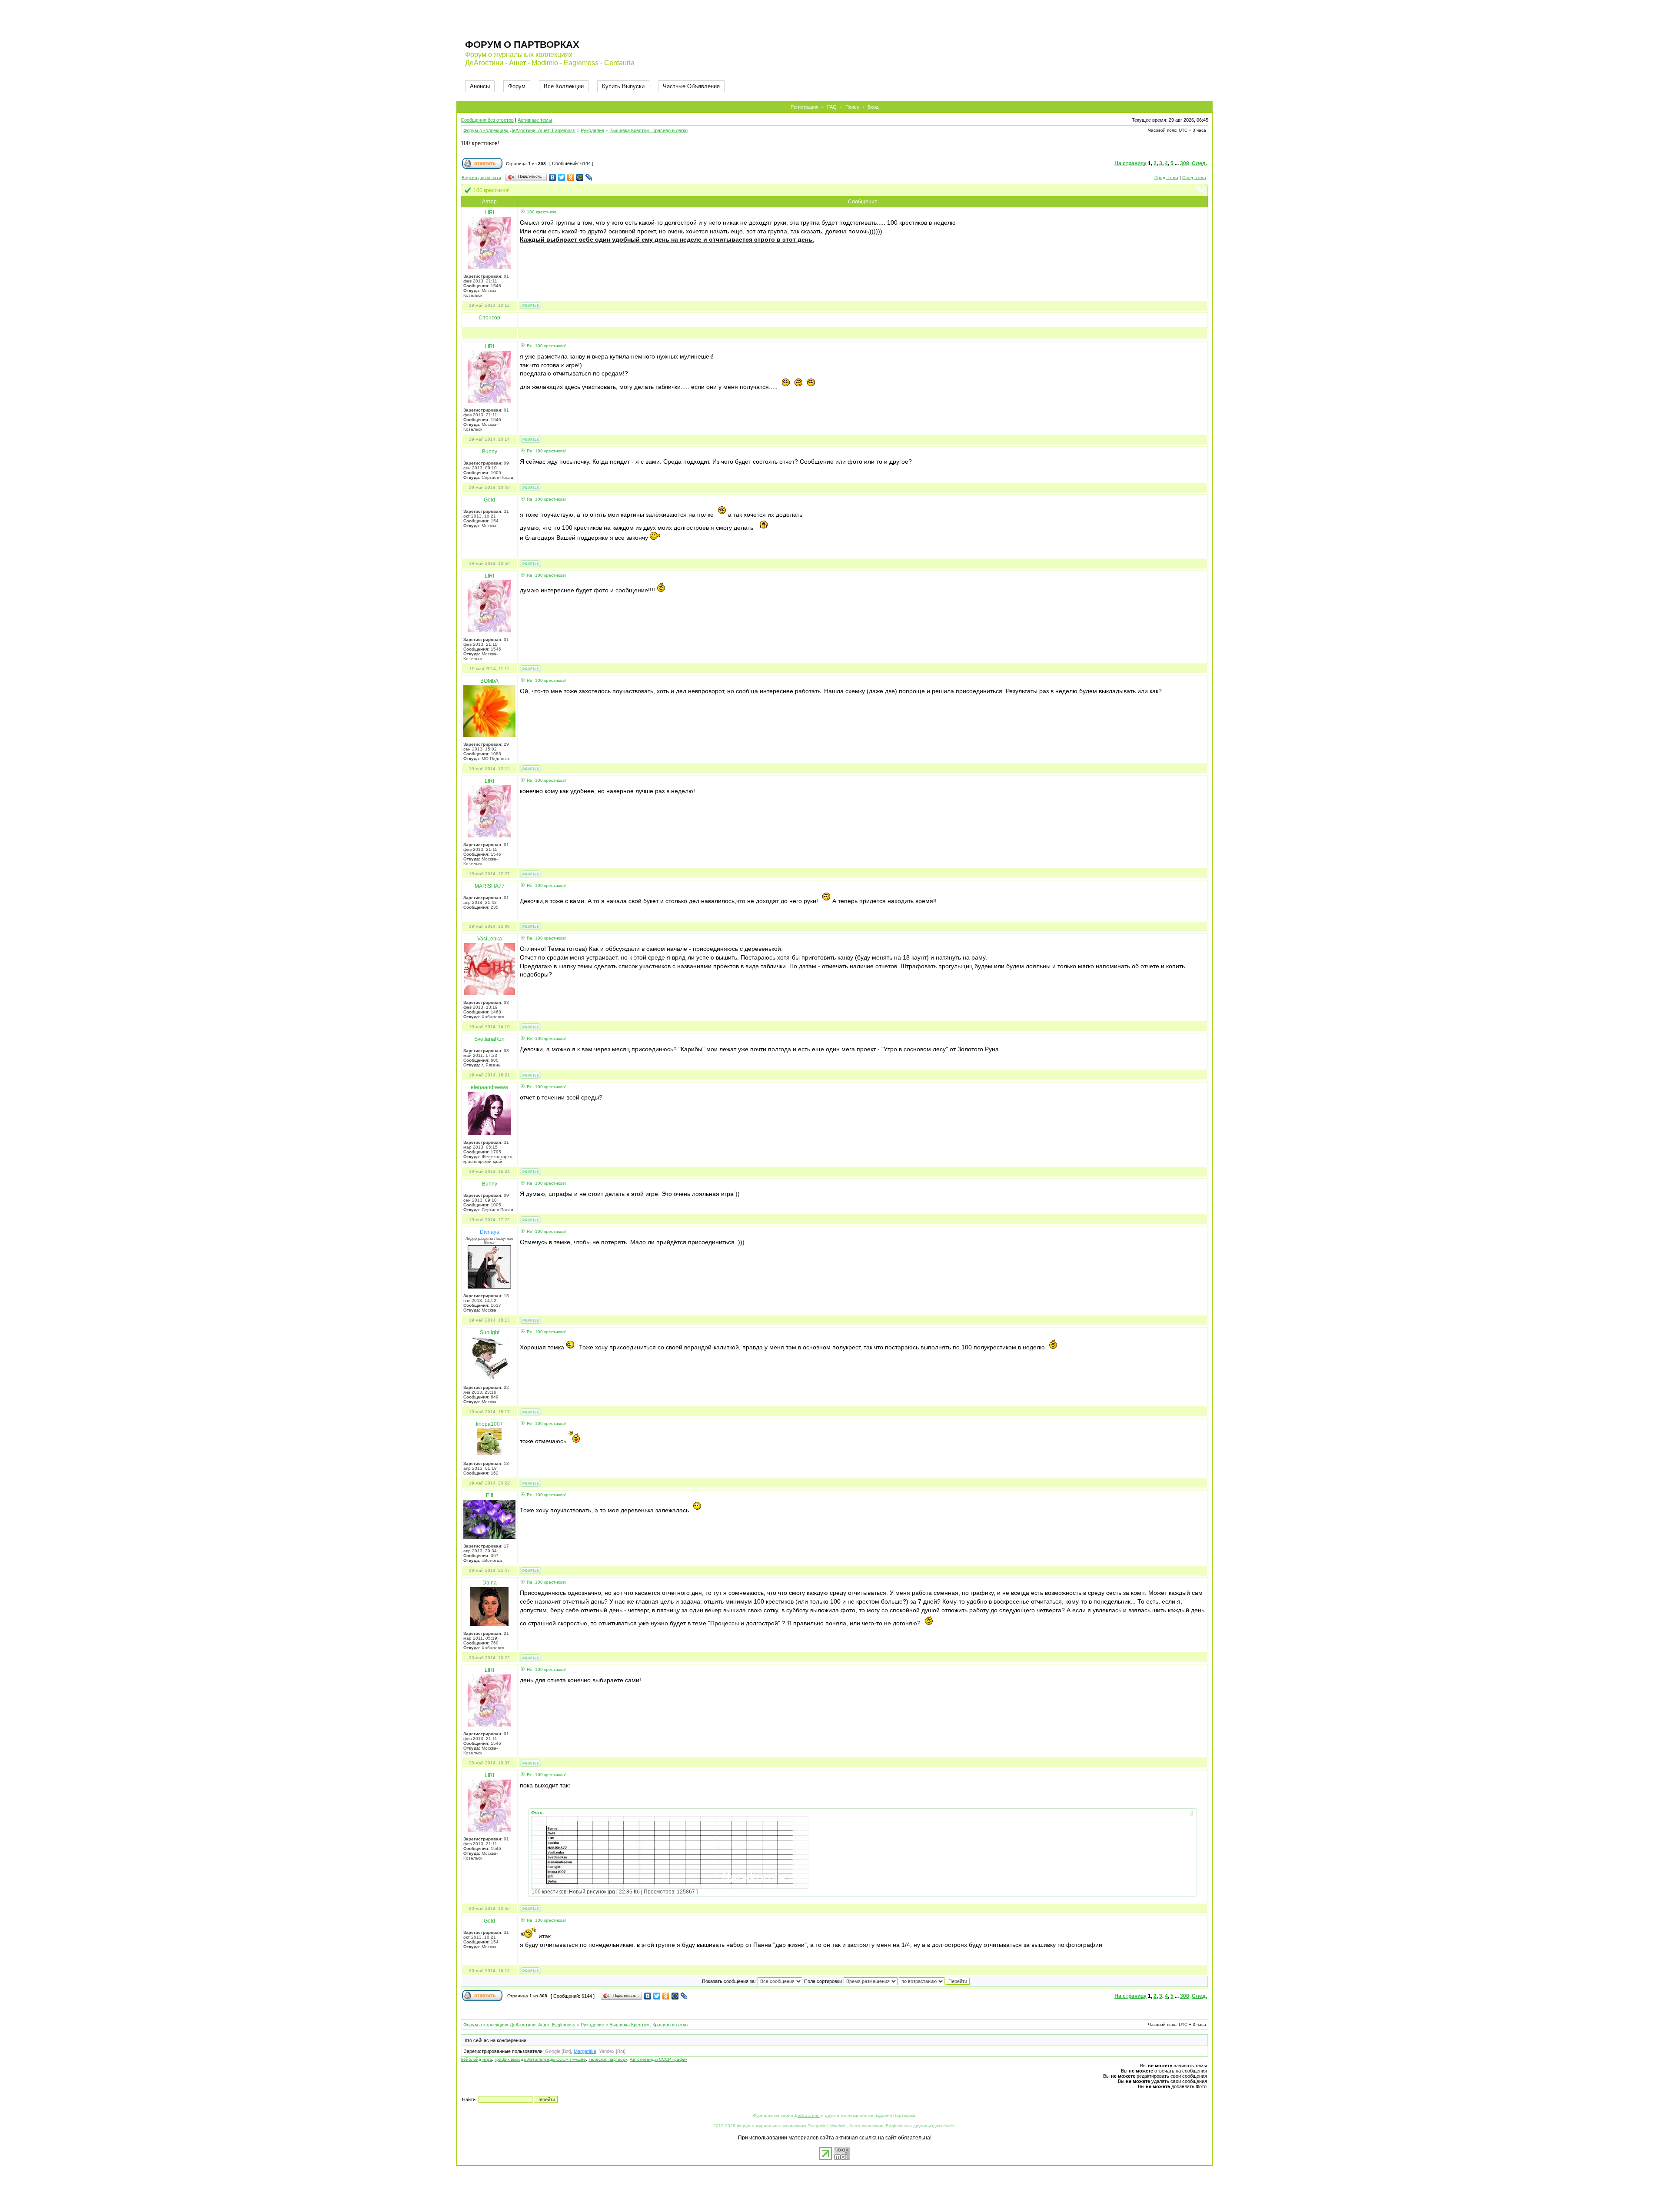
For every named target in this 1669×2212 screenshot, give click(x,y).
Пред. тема (1166, 178)
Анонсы (480, 86)
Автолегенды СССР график (658, 2059)
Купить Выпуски (623, 86)
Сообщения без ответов (487, 120)
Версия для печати (481, 178)
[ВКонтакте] (553, 177)
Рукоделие (592, 130)
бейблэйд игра (476, 2059)
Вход (873, 107)
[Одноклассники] (571, 177)
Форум (517, 86)
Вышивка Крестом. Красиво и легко (648, 130)
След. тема (1194, 178)
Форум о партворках (522, 45)
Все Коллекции (564, 86)
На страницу (1130, 163)
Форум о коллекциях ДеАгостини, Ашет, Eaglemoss (519, 130)
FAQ (832, 107)
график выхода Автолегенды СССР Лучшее (540, 2059)
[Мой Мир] (580, 177)
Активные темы (535, 120)
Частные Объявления (691, 86)
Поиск (852, 107)
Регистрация (805, 107)
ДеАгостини (807, 2115)
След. (1199, 163)
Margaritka (585, 2051)
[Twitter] (562, 177)
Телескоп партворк (608, 2059)
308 (1185, 163)
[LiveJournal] (589, 177)
